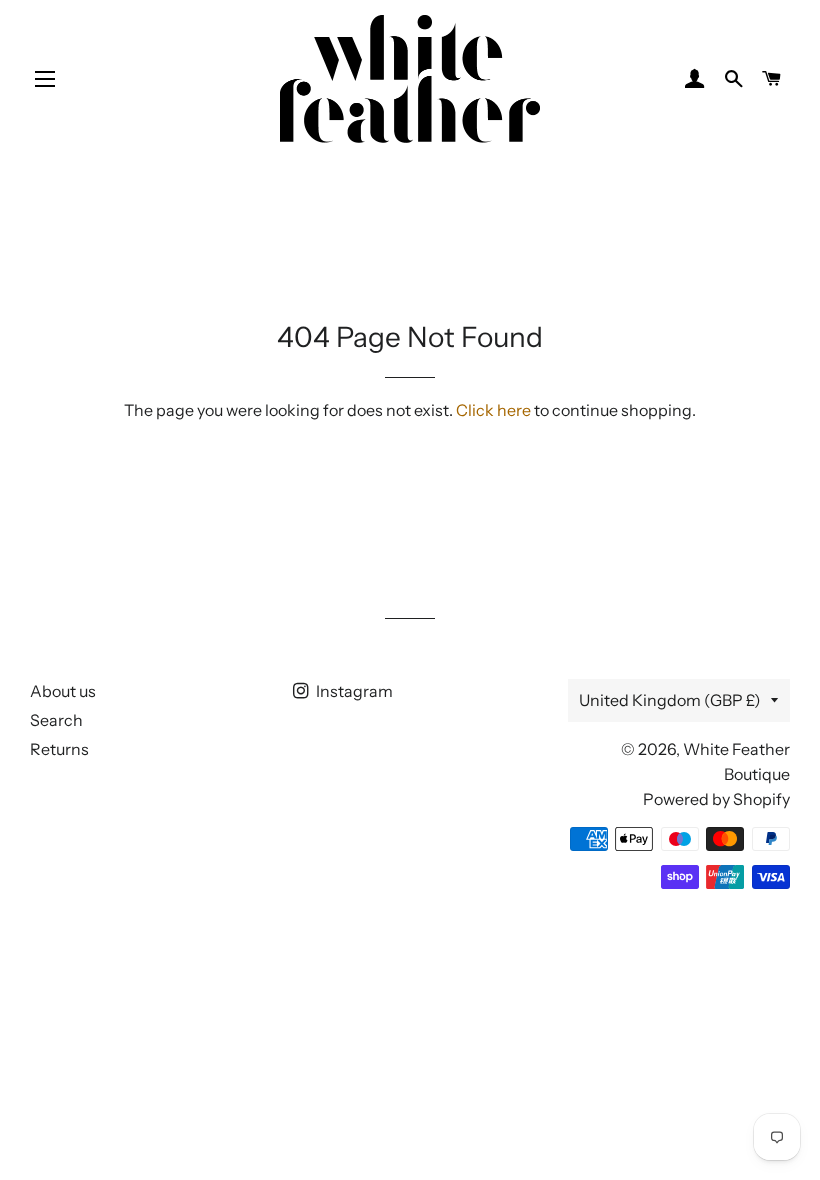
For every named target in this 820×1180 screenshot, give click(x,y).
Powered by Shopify (716, 799)
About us (63, 691)
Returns (59, 749)
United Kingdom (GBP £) (670, 700)
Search (56, 720)
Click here (493, 410)
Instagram (353, 691)
